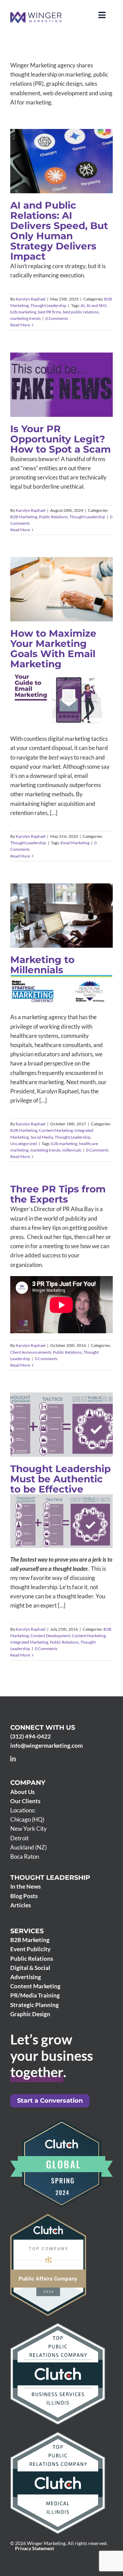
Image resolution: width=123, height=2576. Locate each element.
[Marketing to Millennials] (61, 916)
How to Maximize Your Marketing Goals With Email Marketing (53, 649)
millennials (72, 1150)
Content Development (68, 1440)
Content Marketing (66, 923)
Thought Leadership (76, 179)
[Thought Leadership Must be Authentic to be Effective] (61, 1425)
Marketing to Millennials (52, 900)
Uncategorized (61, 936)
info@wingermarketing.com (46, 1746)
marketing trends (25, 318)
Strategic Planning (35, 2005)
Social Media (52, 929)
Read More (20, 325)
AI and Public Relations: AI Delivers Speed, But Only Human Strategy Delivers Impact (59, 231)
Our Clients (25, 1801)
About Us (22, 1792)
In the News (25, 1886)
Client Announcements (31, 1352)
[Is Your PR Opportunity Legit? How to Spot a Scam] (61, 385)
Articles (20, 1905)
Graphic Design (30, 2014)
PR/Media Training (35, 1995)
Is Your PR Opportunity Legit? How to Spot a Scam (60, 439)
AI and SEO (97, 305)
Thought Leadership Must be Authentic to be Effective (52, 1401)
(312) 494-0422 (31, 1736)
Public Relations (67, 392)
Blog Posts (24, 1896)
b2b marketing (23, 312)
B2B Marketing (43, 179)
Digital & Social (30, 1968)
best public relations (81, 312)
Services (27, 1931)
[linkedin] (13, 1759)
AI (83, 305)
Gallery (71, 900)
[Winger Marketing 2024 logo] (36, 14)
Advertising (26, 1977)
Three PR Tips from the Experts (58, 1194)
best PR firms (50, 312)
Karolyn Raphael (31, 299)
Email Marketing (75, 843)
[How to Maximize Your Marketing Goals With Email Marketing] (61, 589)
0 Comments (57, 318)
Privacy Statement (35, 2548)
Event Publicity (30, 1949)
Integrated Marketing (65, 1446)
